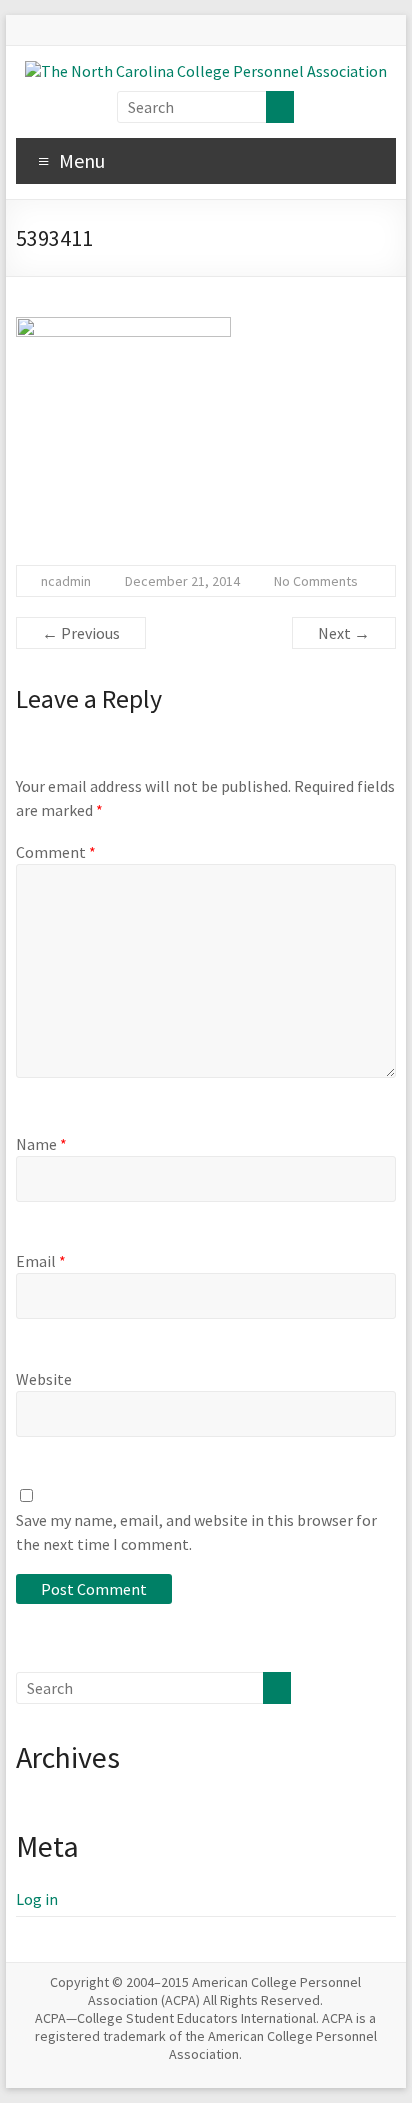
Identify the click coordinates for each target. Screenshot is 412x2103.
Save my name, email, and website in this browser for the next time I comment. (196, 1532)
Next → (344, 633)
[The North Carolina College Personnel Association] (206, 71)
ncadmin (66, 581)
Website (44, 1379)
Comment (56, 852)
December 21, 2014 (182, 581)
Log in (37, 1899)
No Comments (316, 581)
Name (41, 1144)
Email (41, 1261)
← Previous (81, 633)
